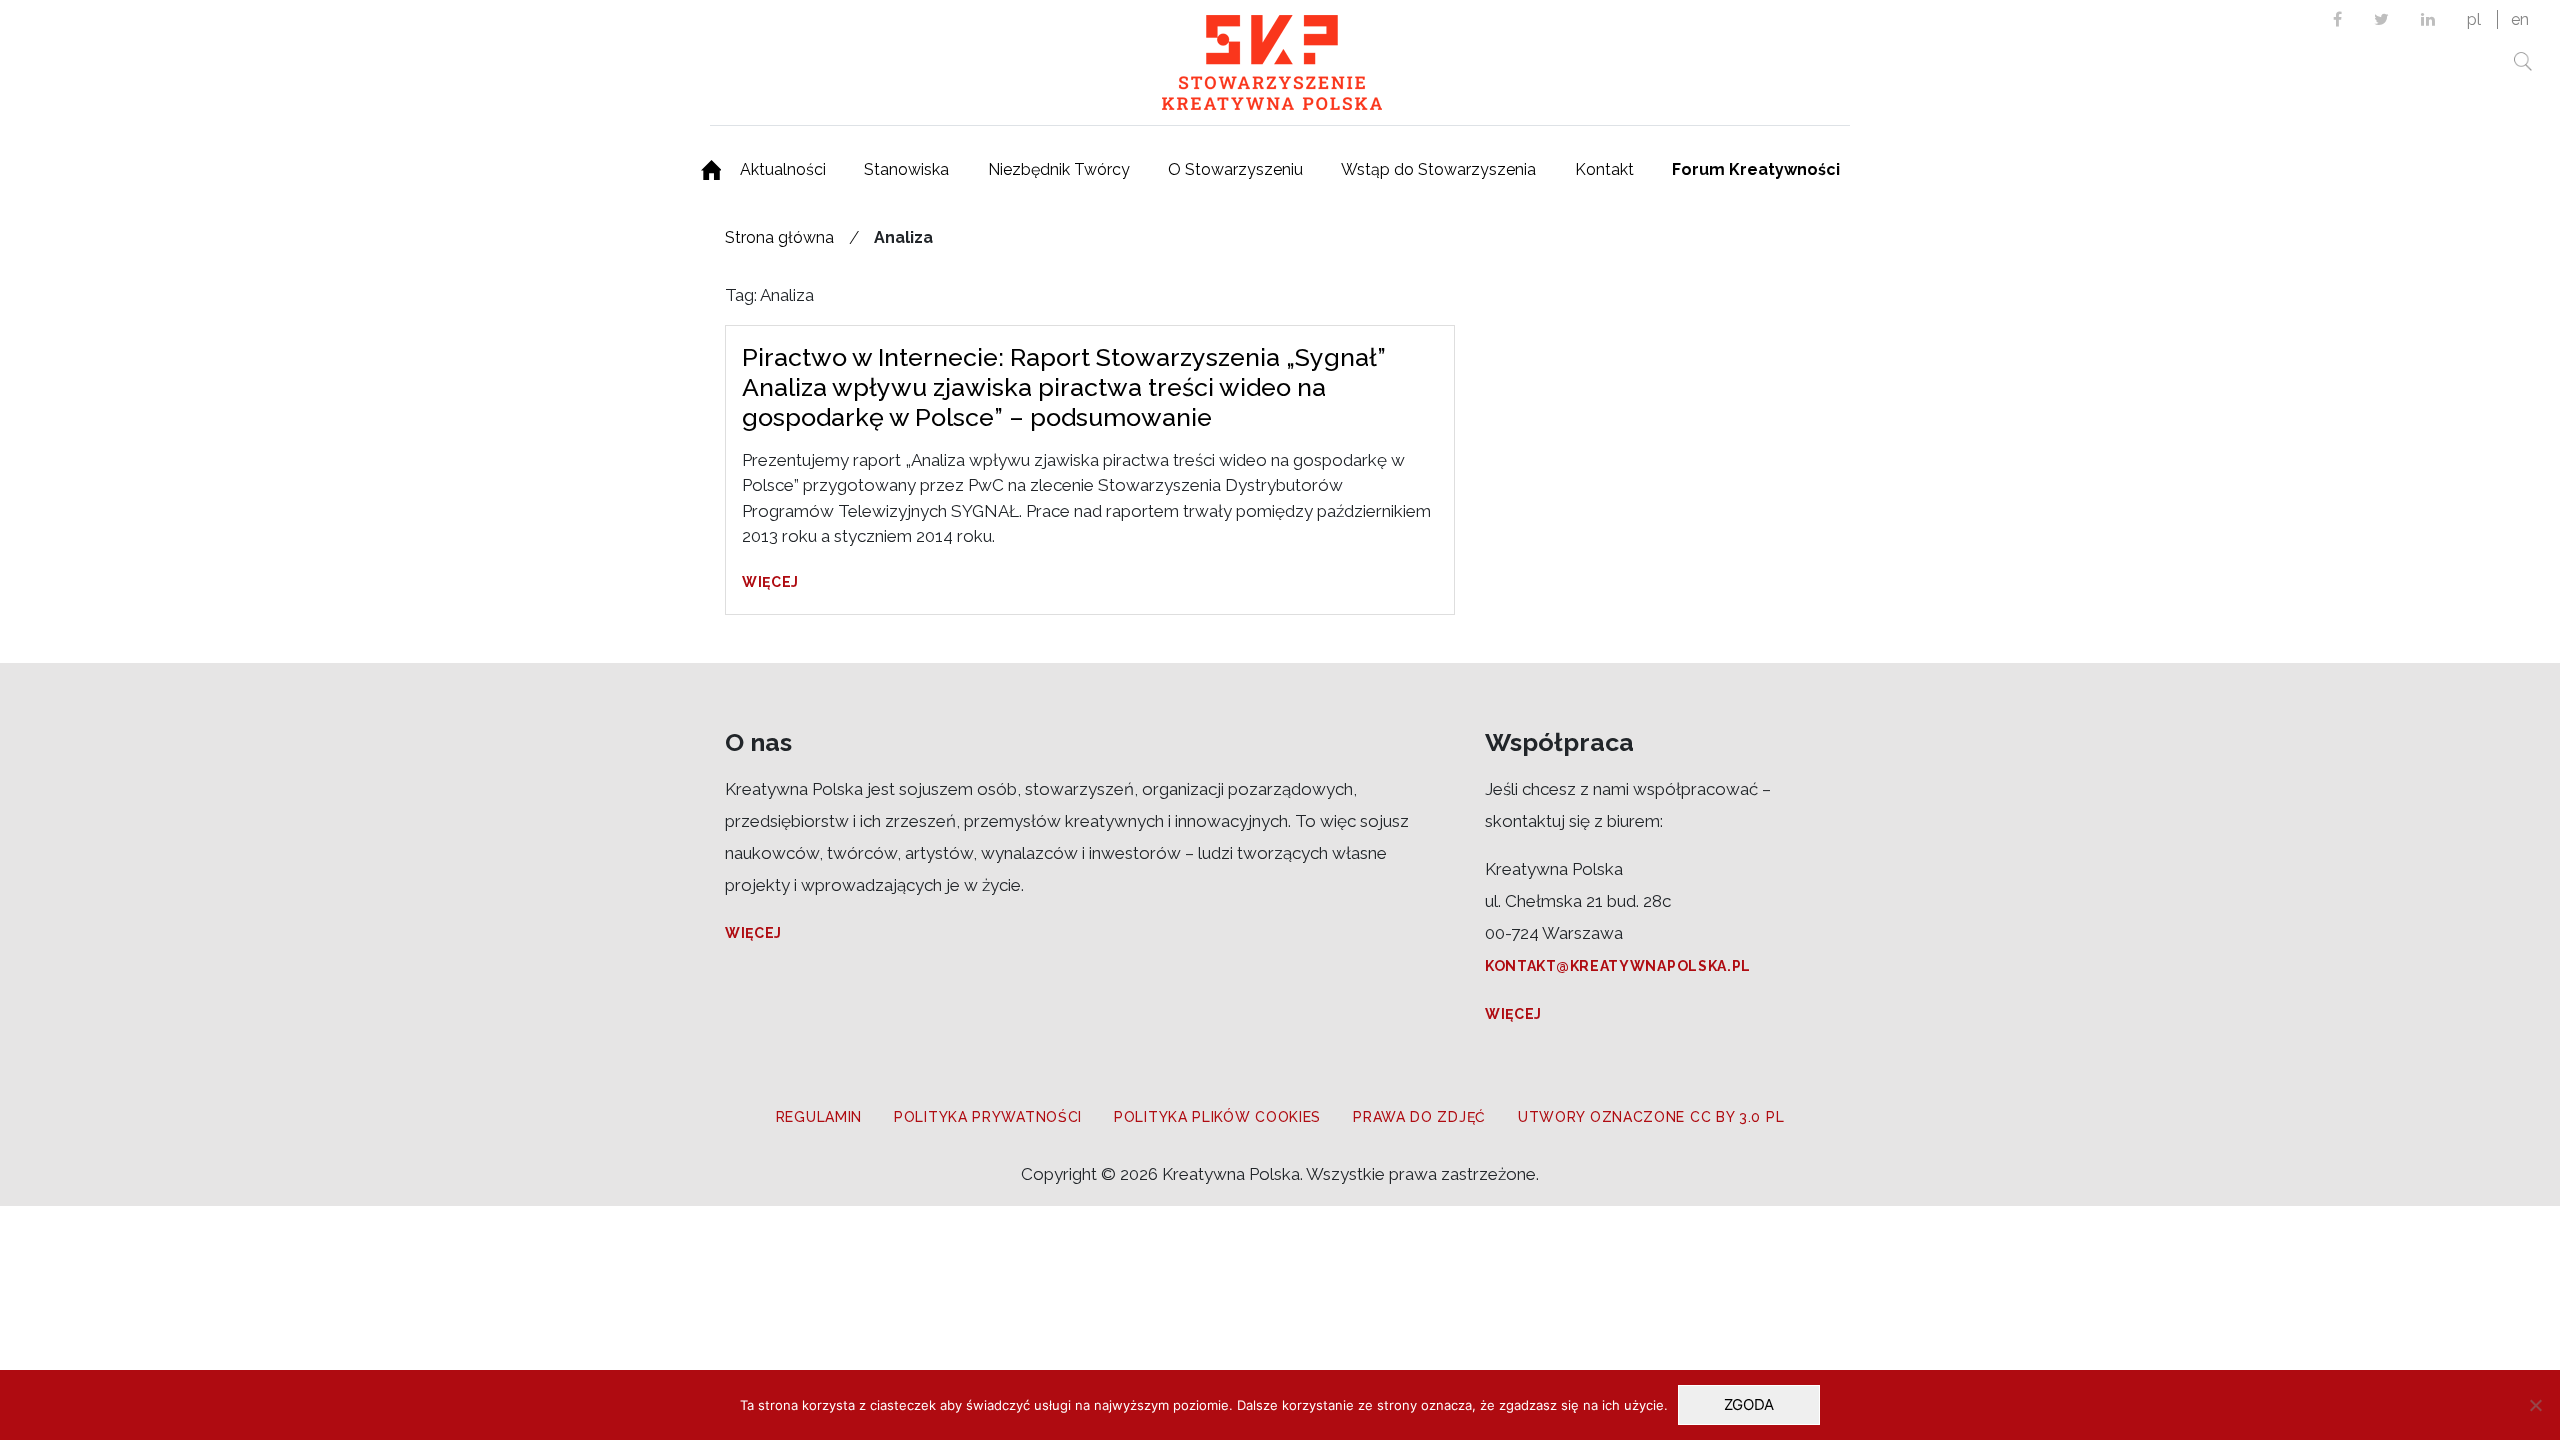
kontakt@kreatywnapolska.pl (1618, 966)
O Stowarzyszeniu (1235, 169)
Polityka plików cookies (1217, 1117)
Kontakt (1604, 169)
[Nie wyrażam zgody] (2535, 1405)
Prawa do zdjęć (1419, 1117)
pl (2474, 19)
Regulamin (819, 1117)
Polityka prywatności (988, 1117)
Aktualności (783, 169)
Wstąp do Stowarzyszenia (1438, 169)
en (2520, 19)
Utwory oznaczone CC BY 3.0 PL (1651, 1117)
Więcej (770, 582)
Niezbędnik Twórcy (1059, 169)
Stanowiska (906, 169)
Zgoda (1749, 1404)
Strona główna (779, 237)
